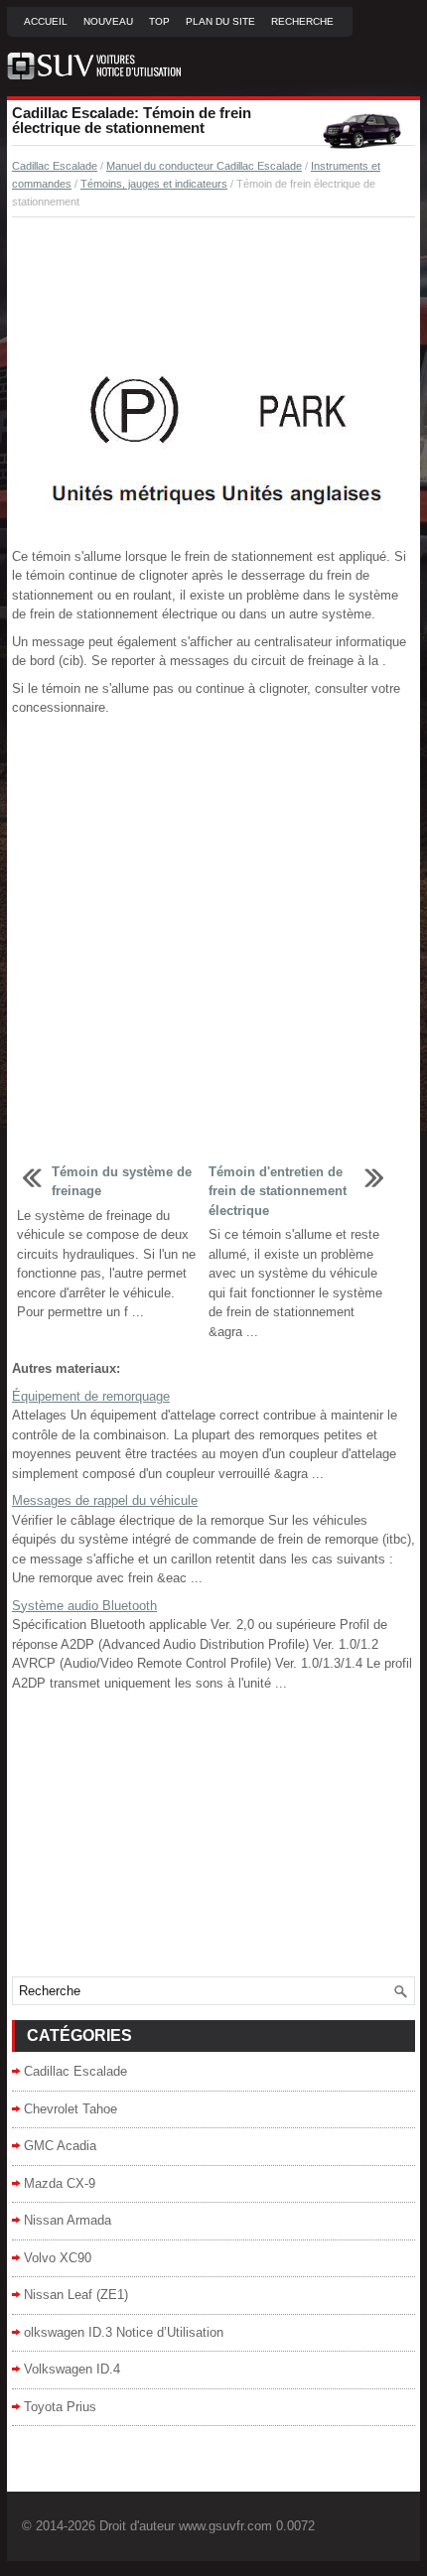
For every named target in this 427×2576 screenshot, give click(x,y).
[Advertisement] (213, 287)
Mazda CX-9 (60, 2183)
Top (159, 21)
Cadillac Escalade (55, 166)
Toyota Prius (60, 2407)
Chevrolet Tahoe (71, 2109)
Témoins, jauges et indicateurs (154, 184)
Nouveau (108, 21)
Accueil (46, 21)
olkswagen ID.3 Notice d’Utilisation (124, 2332)
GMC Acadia (60, 2146)
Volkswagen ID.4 (72, 2369)
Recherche (302, 21)
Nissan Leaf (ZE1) (76, 2295)
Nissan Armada (68, 2220)
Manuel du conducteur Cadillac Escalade (204, 166)
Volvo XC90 (58, 2258)
